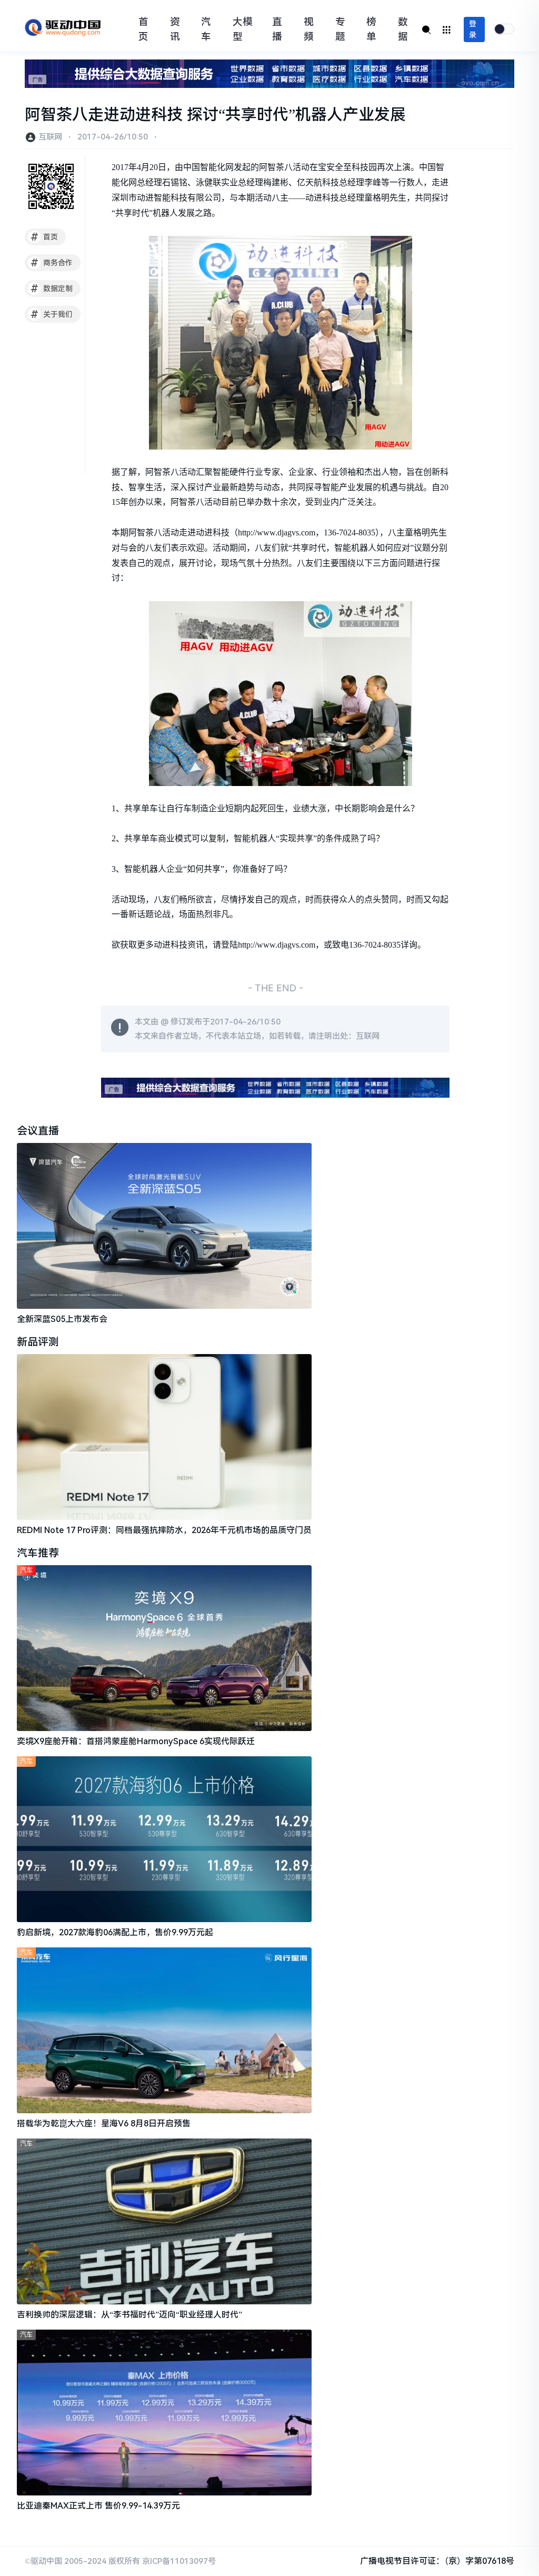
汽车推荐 (38, 1553)
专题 (340, 29)
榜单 (371, 29)
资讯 (175, 29)
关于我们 (52, 314)
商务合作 (52, 263)
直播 (277, 29)
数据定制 (52, 289)
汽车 (206, 29)
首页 (143, 29)
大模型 (243, 29)
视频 (309, 29)
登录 (473, 29)
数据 (403, 29)
